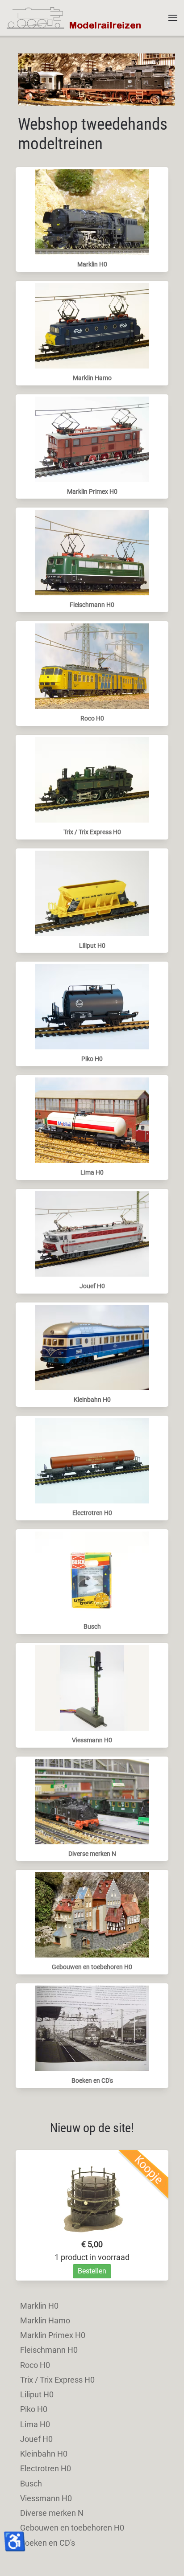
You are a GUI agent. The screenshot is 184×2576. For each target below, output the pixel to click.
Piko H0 (92, 1059)
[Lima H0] (92, 1120)
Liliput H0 (92, 946)
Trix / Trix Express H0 (92, 832)
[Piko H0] (92, 1006)
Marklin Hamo (92, 378)
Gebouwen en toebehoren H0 (92, 1967)
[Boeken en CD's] (92, 2028)
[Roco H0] (92, 666)
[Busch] (92, 1574)
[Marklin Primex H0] (92, 438)
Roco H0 (92, 718)
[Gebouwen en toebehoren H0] (92, 1914)
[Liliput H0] (92, 892)
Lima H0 (92, 1172)
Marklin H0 (92, 264)
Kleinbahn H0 (92, 1400)
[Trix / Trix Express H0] (92, 779)
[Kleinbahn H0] (92, 1346)
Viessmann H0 (92, 1740)
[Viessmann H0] (92, 1687)
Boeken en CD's (92, 2080)
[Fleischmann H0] (92, 552)
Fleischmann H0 (92, 605)
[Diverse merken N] (92, 1800)
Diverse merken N (92, 1854)
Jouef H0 (92, 1286)
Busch (92, 1626)
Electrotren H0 (92, 1513)
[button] (173, 18)
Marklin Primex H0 (92, 491)
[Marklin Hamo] (92, 325)
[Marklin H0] (92, 211)
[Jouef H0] (92, 1233)
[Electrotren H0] (92, 1460)
